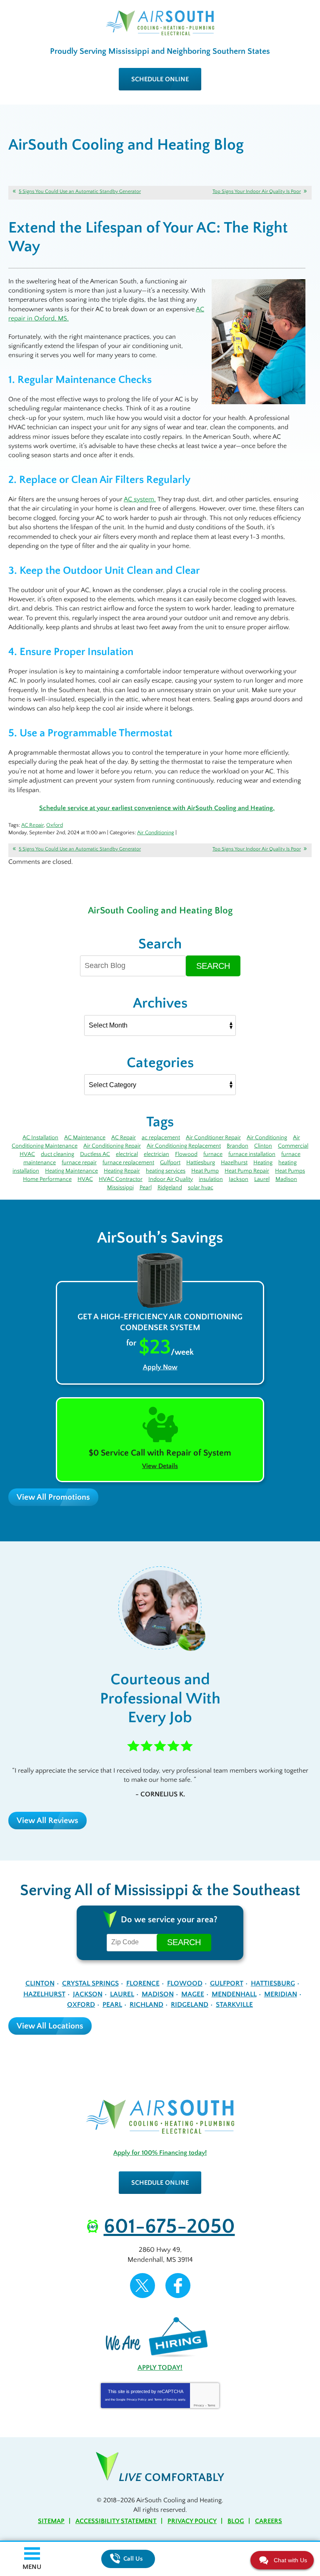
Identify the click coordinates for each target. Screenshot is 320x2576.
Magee (193, 1994)
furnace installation (252, 1154)
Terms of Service (165, 2400)
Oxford (55, 825)
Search (213, 966)
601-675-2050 (169, 2227)
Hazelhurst (234, 1163)
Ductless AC (95, 1154)
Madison (286, 1179)
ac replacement (161, 1138)
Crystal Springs (90, 1983)
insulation (211, 1179)
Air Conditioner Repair (213, 1138)
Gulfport (170, 1163)
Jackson (239, 1179)
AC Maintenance (85, 1138)
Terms (211, 2405)
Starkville (234, 2005)
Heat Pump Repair (247, 1171)
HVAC (85, 1179)
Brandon (237, 1146)
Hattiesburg (201, 1163)
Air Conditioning (156, 833)
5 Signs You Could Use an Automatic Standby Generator (80, 191)
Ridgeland (170, 1188)
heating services (166, 1171)
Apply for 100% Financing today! (160, 2153)
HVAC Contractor (121, 1179)
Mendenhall (234, 1994)
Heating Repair (122, 1171)
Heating (263, 1163)
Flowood (186, 1154)
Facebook (178, 2286)
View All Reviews (47, 1821)
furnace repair (79, 1163)
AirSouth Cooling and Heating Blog (160, 910)
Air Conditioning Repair (112, 1146)
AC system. (140, 499)
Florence (143, 1983)
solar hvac (201, 1188)
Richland (146, 2005)
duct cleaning (57, 1154)
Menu (32, 2567)
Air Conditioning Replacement (184, 1146)
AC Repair (32, 825)
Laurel (262, 1179)
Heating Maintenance (71, 1171)
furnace (213, 1154)
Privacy (199, 2405)
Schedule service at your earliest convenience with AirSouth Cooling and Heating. (157, 808)
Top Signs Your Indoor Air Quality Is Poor (257, 191)
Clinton (263, 1146)
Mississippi (120, 1188)
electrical (127, 1154)
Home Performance (47, 1179)
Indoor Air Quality (171, 1179)
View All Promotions (53, 1497)
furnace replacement (128, 1163)
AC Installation (40, 1138)
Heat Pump (205, 1171)
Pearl (146, 1188)
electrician (156, 1154)
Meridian (281, 1994)
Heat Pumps (290, 1171)
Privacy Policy (137, 2400)
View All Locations (50, 2026)
